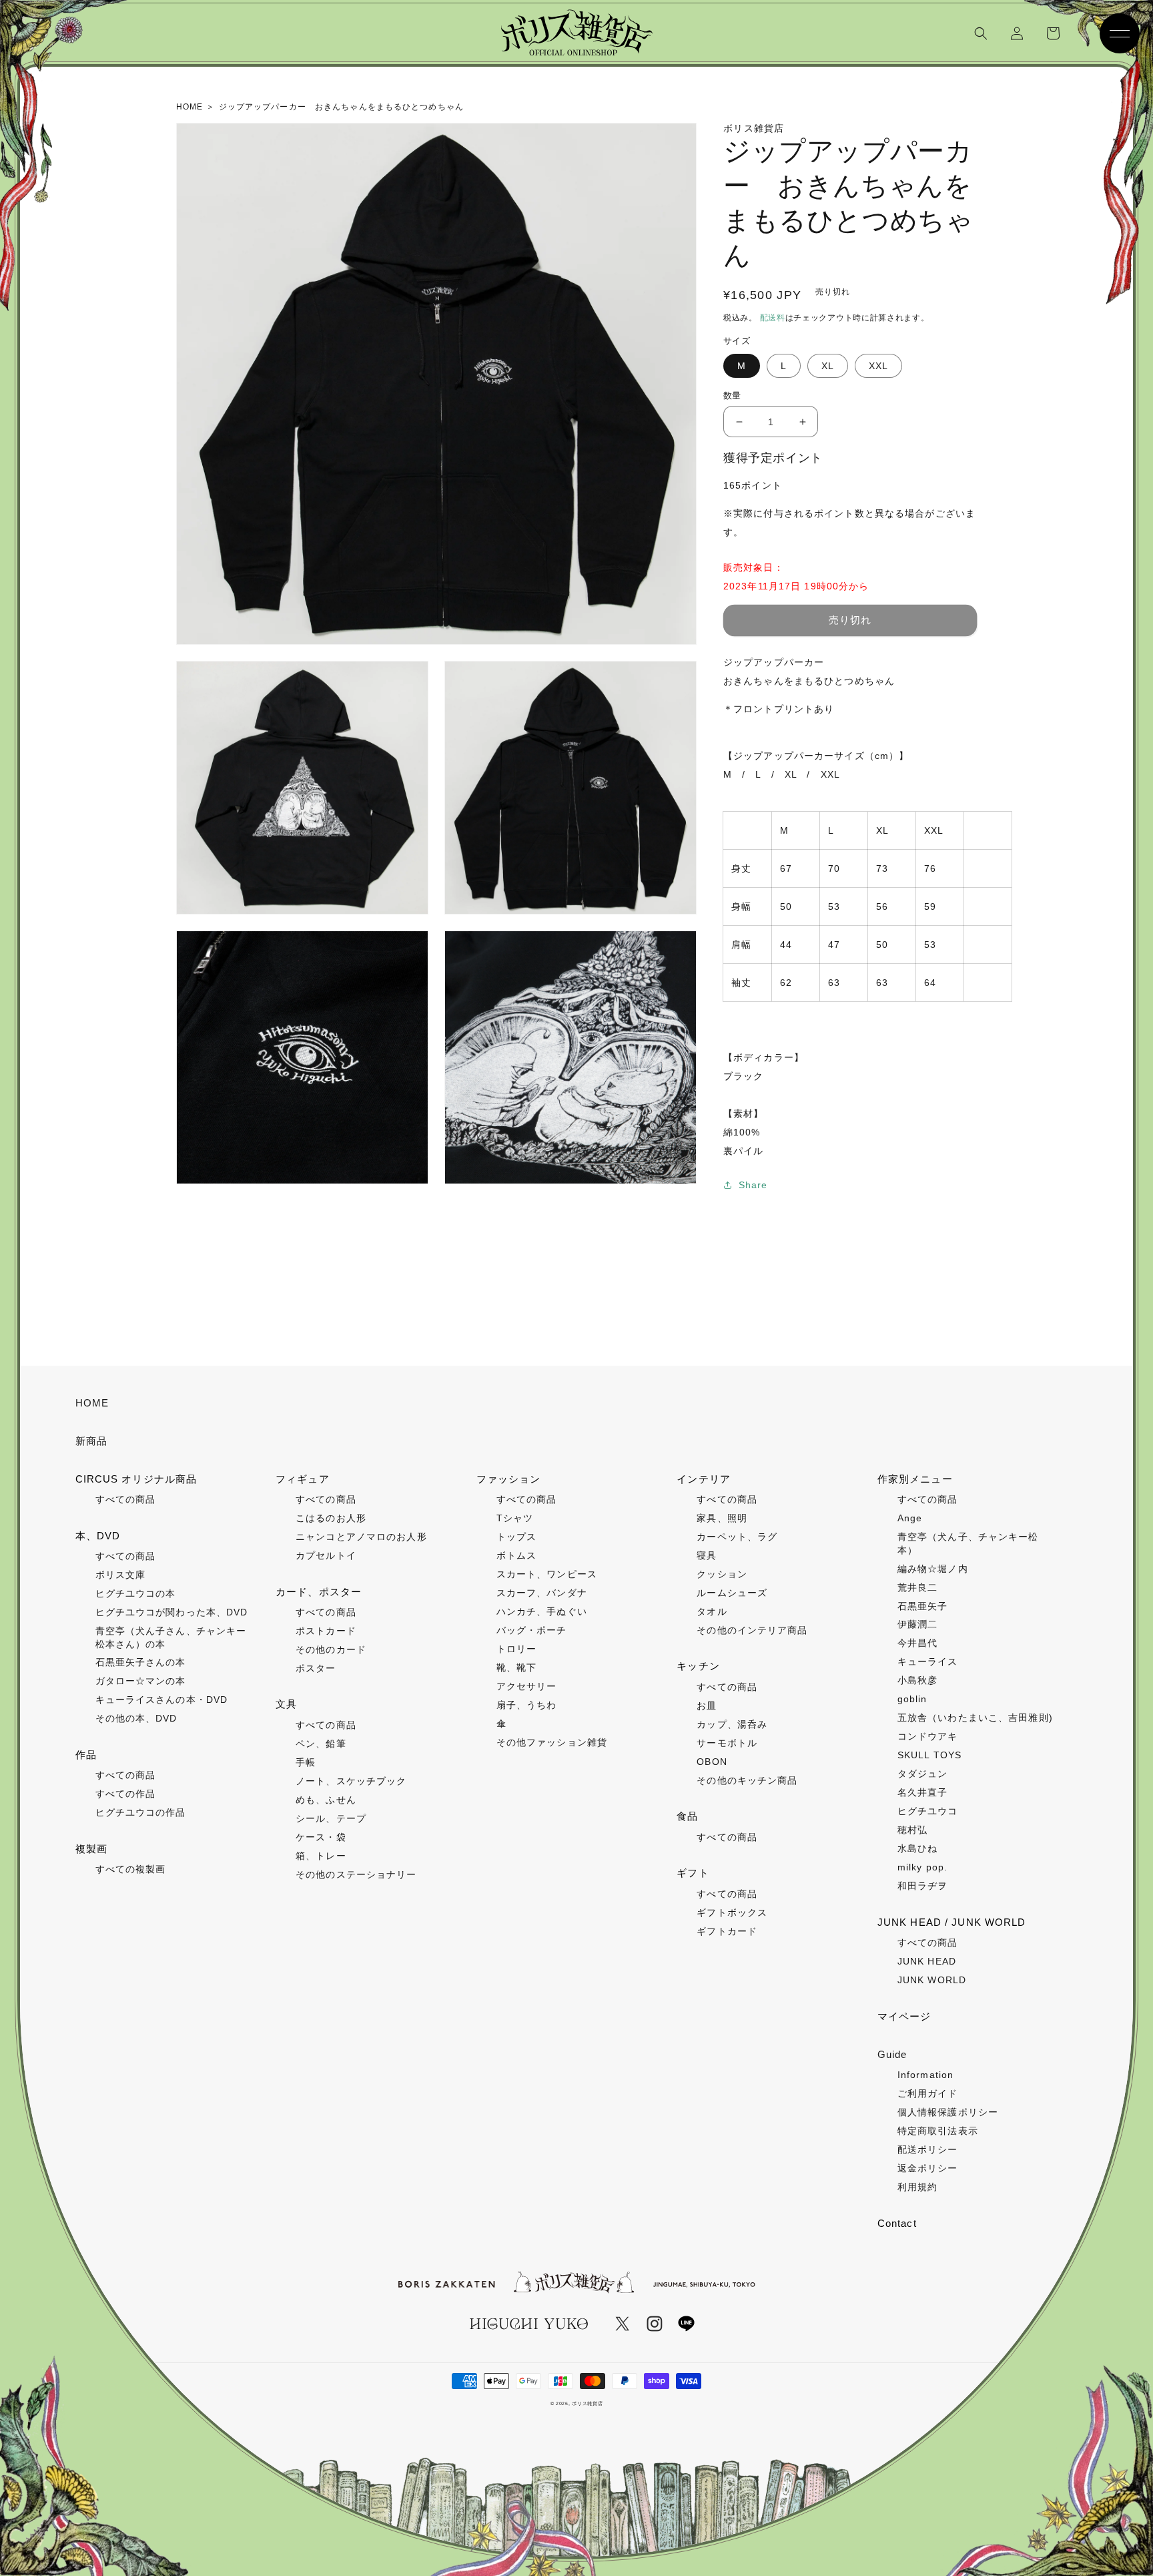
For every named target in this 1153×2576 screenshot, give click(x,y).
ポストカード (326, 1631)
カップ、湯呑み (732, 1724)
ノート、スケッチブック (351, 1781)
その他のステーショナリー (356, 1874)
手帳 (306, 1762)
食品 (687, 1816)
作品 (86, 1755)
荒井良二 (917, 1587)
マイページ (904, 2016)
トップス (516, 1537)
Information (925, 2075)
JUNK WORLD (932, 1980)
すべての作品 (126, 1794)
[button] (981, 33)
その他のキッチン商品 (747, 1780)
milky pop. (922, 1867)
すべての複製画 (131, 1869)
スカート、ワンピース (547, 1574)
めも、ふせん (326, 1800)
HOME (92, 1403)
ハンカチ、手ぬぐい (542, 1611)
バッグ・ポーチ (532, 1630)
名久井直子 (923, 1792)
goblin (912, 1699)
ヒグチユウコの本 (136, 1593)
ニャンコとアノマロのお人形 (361, 1537)
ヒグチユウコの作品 (141, 1812)
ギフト (693, 1873)
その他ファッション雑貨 (552, 1742)
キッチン (698, 1666)
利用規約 (917, 2187)
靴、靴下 (516, 1667)
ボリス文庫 (121, 1575)
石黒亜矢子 (923, 1606)
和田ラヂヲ (923, 1886)
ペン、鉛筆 (321, 1744)
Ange (910, 1518)
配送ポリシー (928, 2149)
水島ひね (917, 1848)
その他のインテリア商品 (752, 1630)
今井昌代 (917, 1643)
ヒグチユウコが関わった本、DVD (172, 1612)
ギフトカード (727, 1931)
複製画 (91, 1849)
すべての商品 (126, 1499)
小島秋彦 (917, 1680)
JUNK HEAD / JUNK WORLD (952, 1922)
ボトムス (516, 1555)
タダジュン (923, 1774)
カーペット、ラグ (737, 1537)
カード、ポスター (319, 1592)
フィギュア (303, 1479)
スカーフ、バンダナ (542, 1593)
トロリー (516, 1649)
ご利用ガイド (928, 2093)
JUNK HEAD (927, 1961)
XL (828, 366)
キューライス (928, 1661)
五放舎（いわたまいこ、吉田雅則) (975, 1718)
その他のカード (331, 1649)
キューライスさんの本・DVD (162, 1700)
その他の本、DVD (136, 1718)
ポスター (316, 1668)
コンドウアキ (928, 1736)
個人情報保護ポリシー (948, 2112)
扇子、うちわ (527, 1705)
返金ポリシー (928, 2168)
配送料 (773, 318)
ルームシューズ (732, 1593)
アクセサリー (527, 1686)
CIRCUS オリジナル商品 (136, 1479)
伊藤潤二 (917, 1624)
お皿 (707, 1706)
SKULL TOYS (929, 1755)
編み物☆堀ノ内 (933, 1569)
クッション (722, 1574)
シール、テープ (331, 1818)
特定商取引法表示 (938, 2131)
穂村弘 (912, 1830)
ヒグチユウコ (928, 1811)
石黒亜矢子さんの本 (141, 1662)
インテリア (704, 1479)
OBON (712, 1762)
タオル (712, 1611)
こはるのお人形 (331, 1518)
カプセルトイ (326, 1555)
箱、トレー (321, 1856)
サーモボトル (727, 1743)
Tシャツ (515, 1518)
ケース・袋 (321, 1837)
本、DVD (98, 1536)
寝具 (707, 1555)
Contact (897, 2223)
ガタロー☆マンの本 (141, 1681)
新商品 (91, 1441)
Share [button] (753, 1185)
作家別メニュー (915, 1479)
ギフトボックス (732, 1912)
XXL (878, 366)
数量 (732, 396)
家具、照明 (722, 1518)
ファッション (509, 1479)
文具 (286, 1704)
